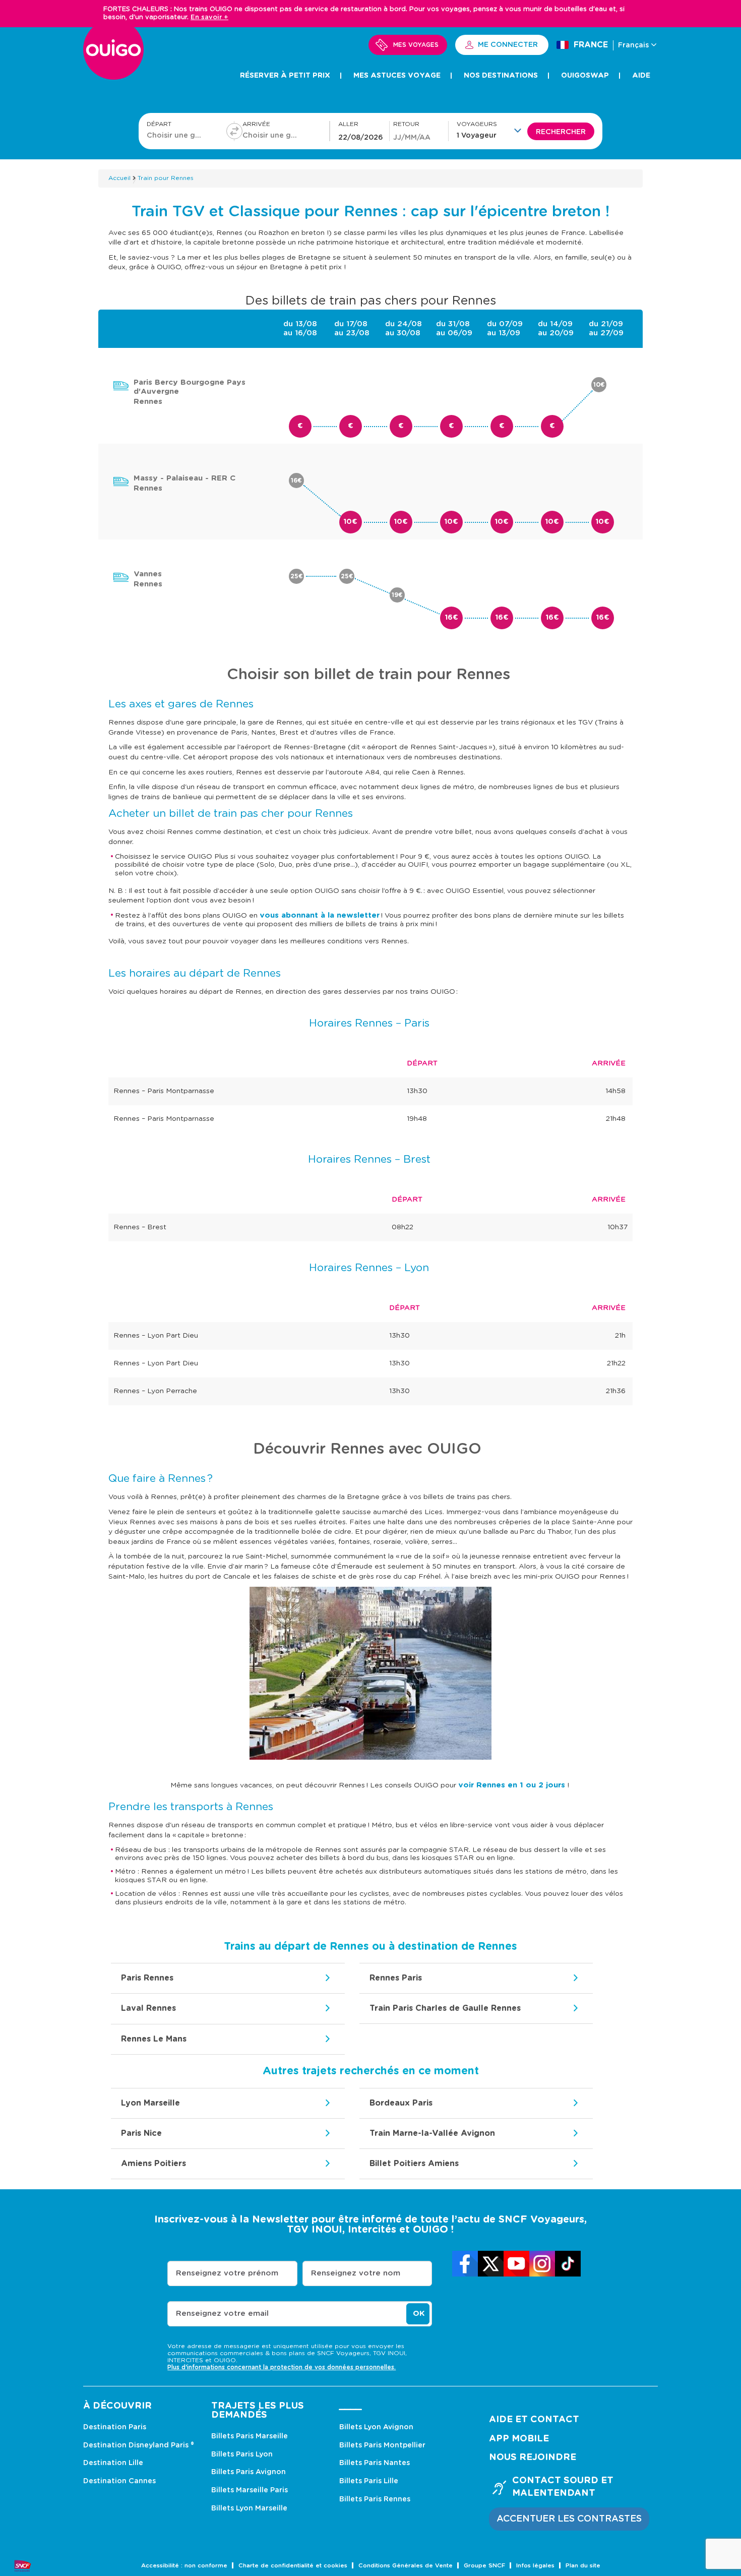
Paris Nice (141, 2133)
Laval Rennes (148, 2008)
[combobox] (176, 135)
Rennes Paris (396, 1978)
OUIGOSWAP (585, 76)
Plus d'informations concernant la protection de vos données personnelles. (282, 2367)
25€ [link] (297, 576)
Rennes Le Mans (154, 2039)
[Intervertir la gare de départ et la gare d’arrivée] (234, 131)
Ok (419, 2314)
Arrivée (256, 124)
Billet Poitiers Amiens (414, 2164)
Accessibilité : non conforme (184, 2566)
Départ (159, 124)
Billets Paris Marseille (250, 2436)
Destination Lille (113, 2463)
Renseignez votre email (222, 2314)
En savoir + (209, 17)
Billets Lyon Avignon (376, 2427)
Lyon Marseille (150, 2103)
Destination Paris (115, 2427)
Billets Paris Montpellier (382, 2445)
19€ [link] (397, 595)
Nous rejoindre (533, 2458)
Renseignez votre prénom (227, 2273)
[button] (492, 130)
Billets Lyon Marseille (249, 2508)
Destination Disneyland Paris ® (139, 2445)
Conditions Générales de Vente (406, 2566)
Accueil (119, 178)
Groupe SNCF (484, 2566)
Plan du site (583, 2566)
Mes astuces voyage (397, 76)
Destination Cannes (119, 2481)
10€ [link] (599, 385)
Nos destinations (501, 76)
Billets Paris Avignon (249, 2472)
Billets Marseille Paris (250, 2490)
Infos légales (535, 2566)
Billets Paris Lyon (242, 2454)
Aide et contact (534, 2420)
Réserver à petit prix (285, 76)
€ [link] (300, 426)
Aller (348, 124)
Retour (406, 124)
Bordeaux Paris (401, 2103)
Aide (641, 76)
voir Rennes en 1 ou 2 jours (512, 1785)
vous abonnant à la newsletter (320, 915)
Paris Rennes (147, 1978)
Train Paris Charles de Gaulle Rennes (445, 2008)
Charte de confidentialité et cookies (293, 2566)
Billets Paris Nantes (375, 2463)
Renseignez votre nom (356, 2273)
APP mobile (519, 2439)
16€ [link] (296, 481)
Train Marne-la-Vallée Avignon (432, 2133)
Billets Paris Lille (369, 2481)
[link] (465, 2264)
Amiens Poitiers (153, 2164)
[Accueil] (113, 55)
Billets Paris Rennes (375, 2499)
